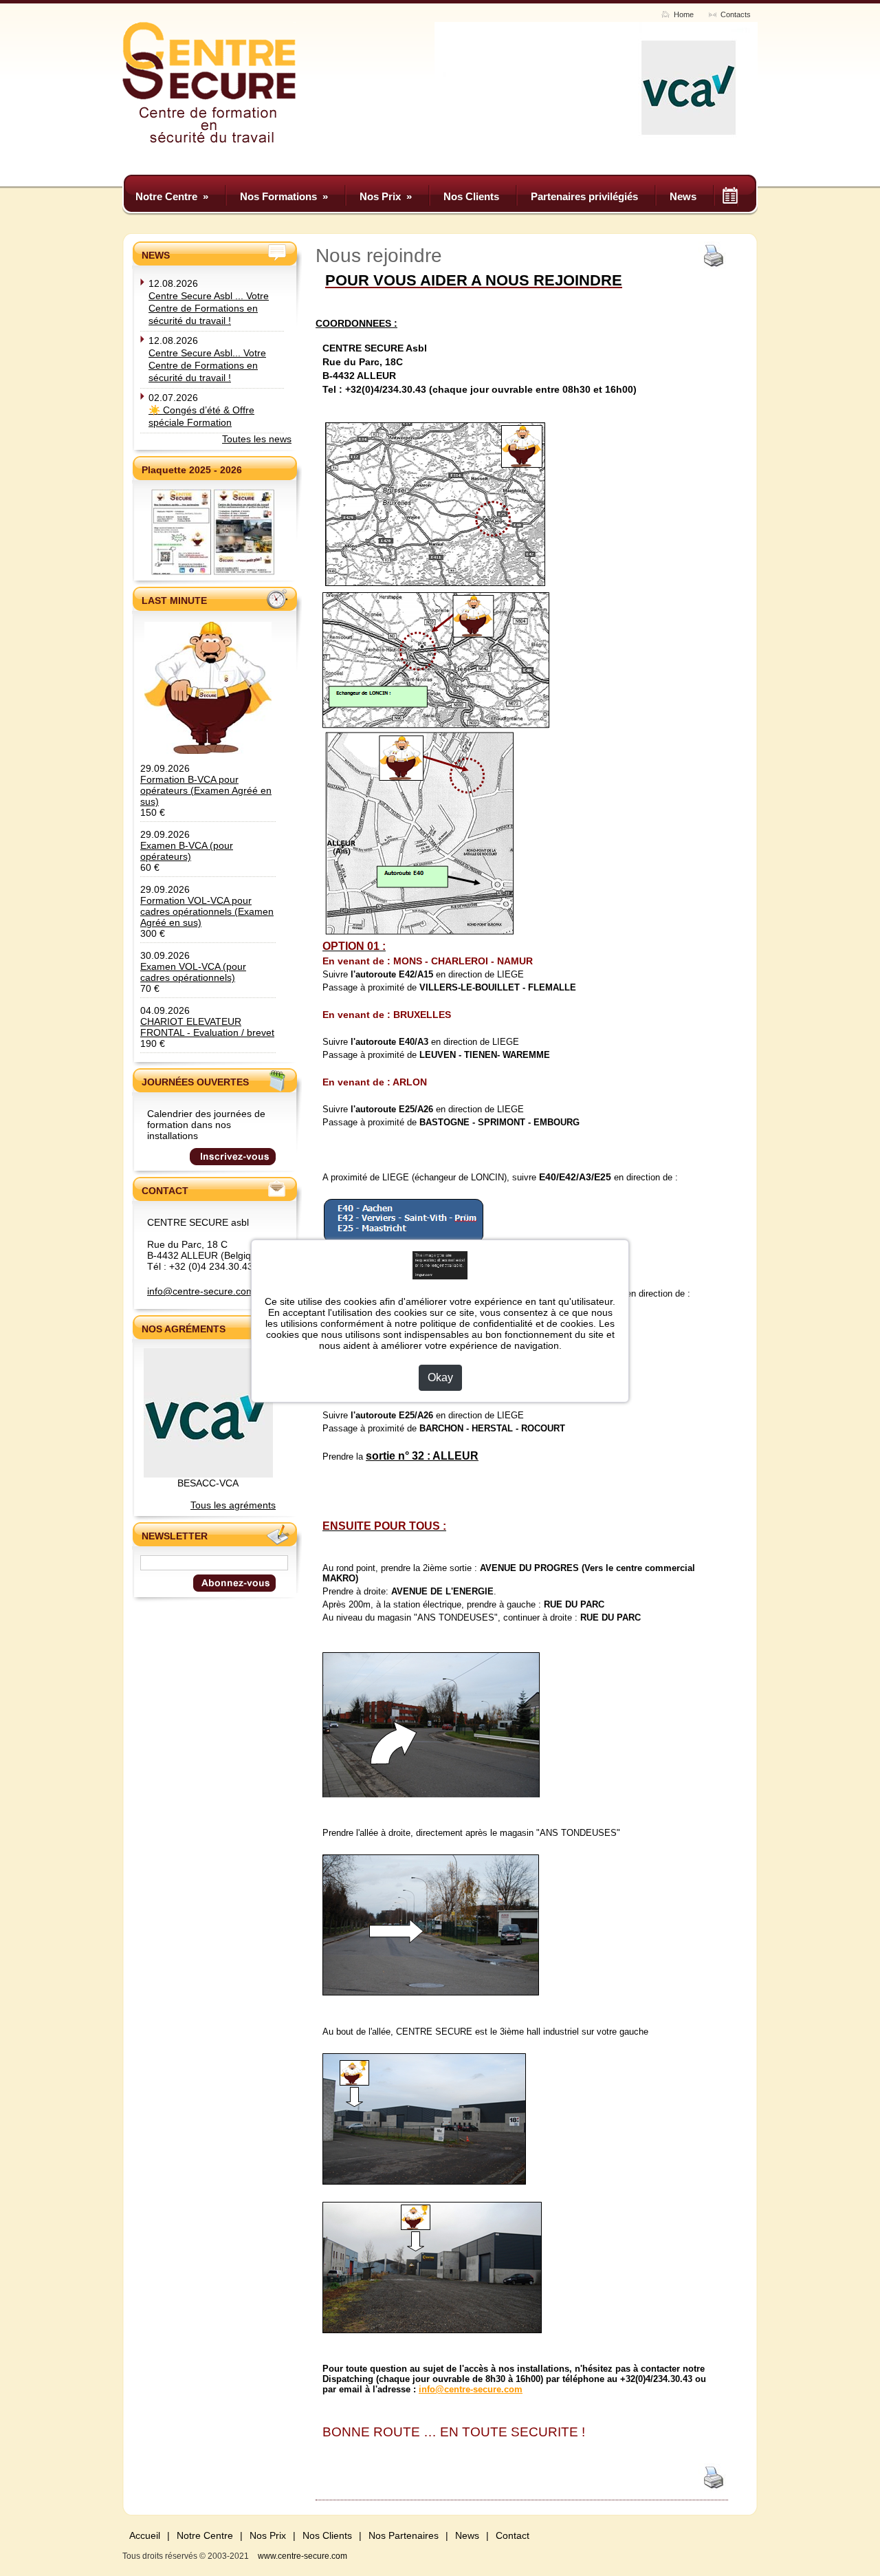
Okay (440, 1377)
